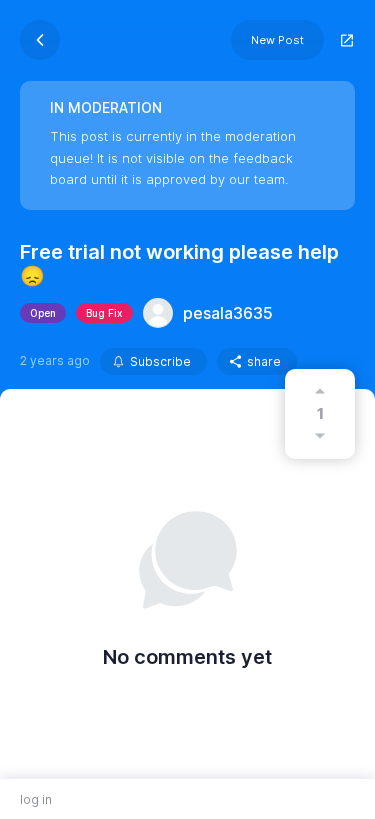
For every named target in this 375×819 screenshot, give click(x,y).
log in (36, 799)
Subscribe (160, 361)
